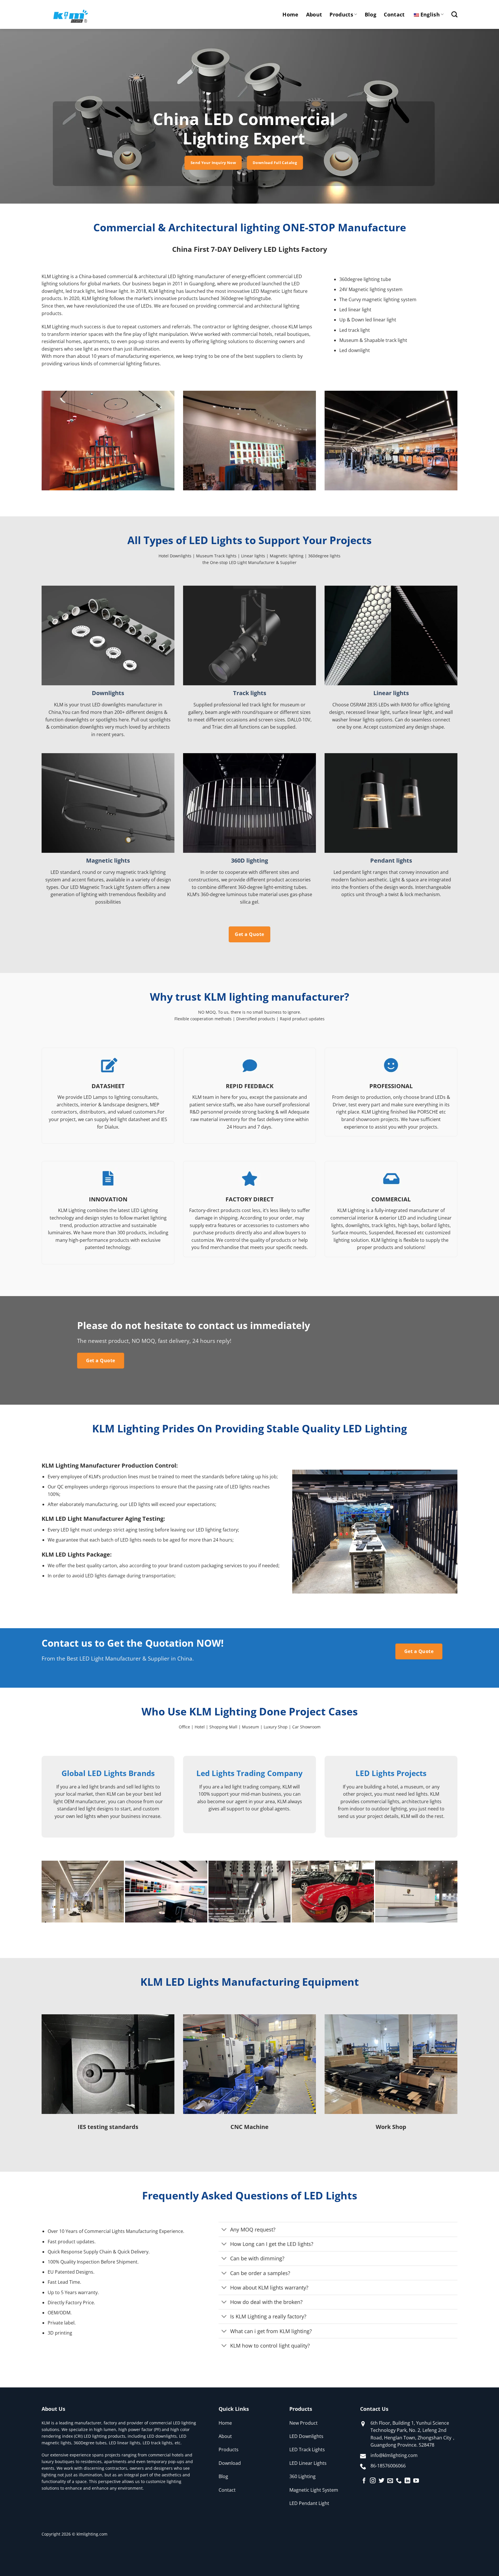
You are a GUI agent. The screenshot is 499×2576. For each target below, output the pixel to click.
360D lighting (249, 861)
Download (230, 2463)
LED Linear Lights (308, 2463)
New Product (304, 2423)
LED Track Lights (307, 2450)
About (314, 14)
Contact (394, 14)
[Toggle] (224, 2230)
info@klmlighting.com (394, 2455)
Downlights (108, 693)
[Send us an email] (390, 2481)
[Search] (454, 14)
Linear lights (391, 693)
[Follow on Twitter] (381, 2481)
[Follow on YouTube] (416, 2481)
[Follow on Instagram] (373, 2481)
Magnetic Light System (314, 2490)
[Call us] (399, 2481)
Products (341, 14)
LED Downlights (306, 2436)
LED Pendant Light (309, 2503)
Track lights (250, 693)
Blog (370, 14)
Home (290, 14)
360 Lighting (302, 2476)
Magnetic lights (108, 861)
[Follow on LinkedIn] (407, 2481)
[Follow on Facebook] (364, 2481)
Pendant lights (391, 861)
